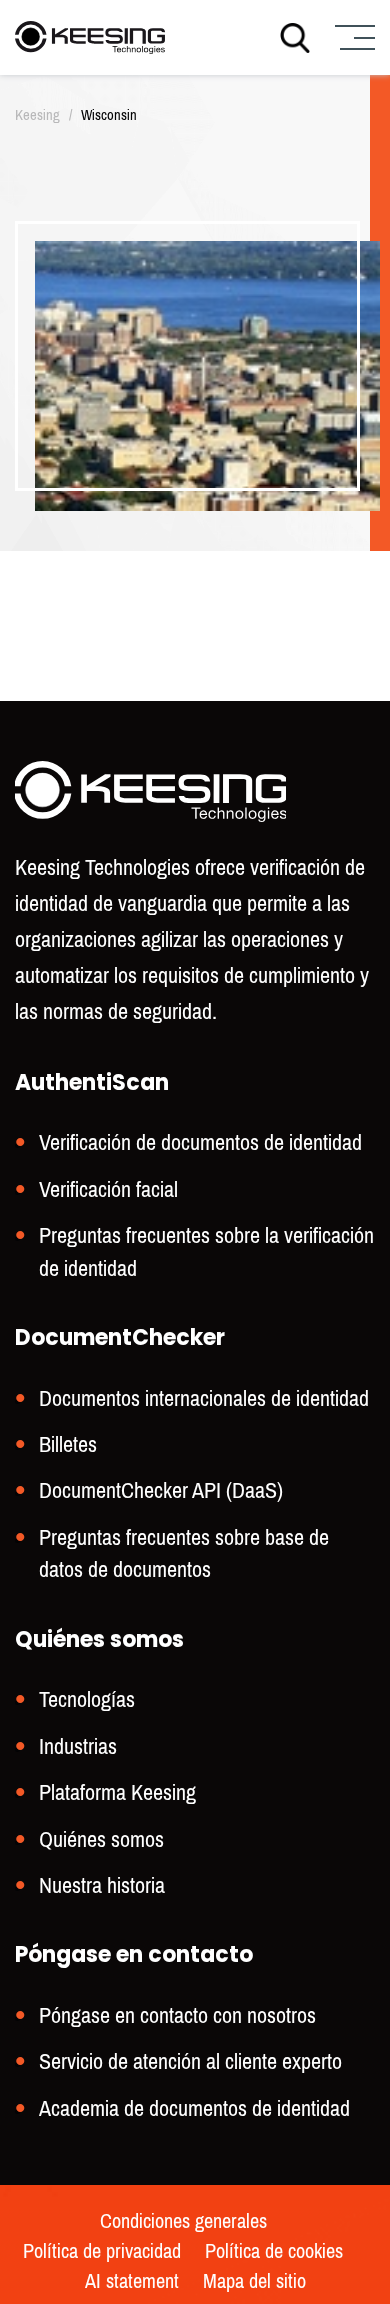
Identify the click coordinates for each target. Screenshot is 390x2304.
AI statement (132, 2282)
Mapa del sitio (254, 2282)
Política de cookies (274, 2252)
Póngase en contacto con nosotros (177, 2015)
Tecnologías (87, 1699)
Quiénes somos (101, 1839)
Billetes (68, 1444)
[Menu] (352, 37)
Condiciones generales (183, 2222)
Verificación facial (108, 1189)
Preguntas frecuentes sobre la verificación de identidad (206, 1251)
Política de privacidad (102, 2252)
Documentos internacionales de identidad (204, 1398)
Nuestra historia (102, 1885)
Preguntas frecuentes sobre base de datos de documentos (184, 1553)
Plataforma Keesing (117, 1792)
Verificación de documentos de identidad (200, 1142)
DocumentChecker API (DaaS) (161, 1490)
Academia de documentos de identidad (194, 2108)
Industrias (78, 1746)
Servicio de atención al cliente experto (190, 2061)
